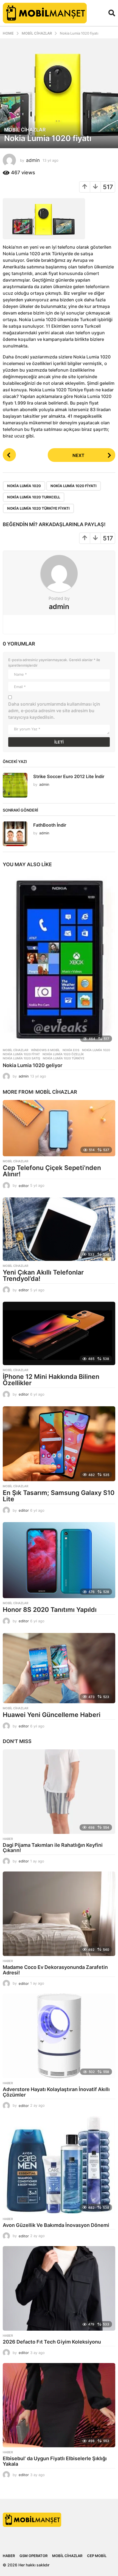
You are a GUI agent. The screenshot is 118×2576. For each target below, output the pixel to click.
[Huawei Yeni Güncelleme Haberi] (59, 1668)
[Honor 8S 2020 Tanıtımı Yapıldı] (59, 1560)
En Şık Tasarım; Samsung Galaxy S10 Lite (59, 1496)
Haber (8, 1839)
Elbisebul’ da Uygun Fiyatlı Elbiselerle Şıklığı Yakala (55, 2461)
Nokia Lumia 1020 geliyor (33, 1065)
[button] (112, 13)
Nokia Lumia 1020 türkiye (64, 1058)
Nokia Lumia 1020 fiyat (21, 1054)
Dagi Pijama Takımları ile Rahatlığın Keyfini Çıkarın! (53, 1848)
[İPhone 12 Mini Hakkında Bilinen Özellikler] (59, 1333)
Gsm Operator (33, 2556)
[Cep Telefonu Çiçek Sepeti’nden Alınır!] (59, 1128)
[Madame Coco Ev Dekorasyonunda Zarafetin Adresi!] (59, 1914)
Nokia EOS (71, 1050)
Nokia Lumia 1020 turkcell (34, 497)
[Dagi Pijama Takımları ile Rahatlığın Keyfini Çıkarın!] (59, 1792)
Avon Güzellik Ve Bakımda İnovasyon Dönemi (56, 2225)
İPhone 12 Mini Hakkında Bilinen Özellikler (51, 1380)
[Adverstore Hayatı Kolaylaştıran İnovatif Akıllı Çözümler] (59, 2036)
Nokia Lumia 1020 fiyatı (74, 486)
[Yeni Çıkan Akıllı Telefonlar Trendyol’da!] (59, 1229)
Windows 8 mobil (45, 1050)
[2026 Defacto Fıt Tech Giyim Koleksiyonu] (59, 2288)
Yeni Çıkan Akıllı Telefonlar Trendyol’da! (43, 1276)
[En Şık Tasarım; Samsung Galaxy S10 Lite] (59, 1444)
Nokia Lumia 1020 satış (21, 1058)
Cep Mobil (97, 2556)
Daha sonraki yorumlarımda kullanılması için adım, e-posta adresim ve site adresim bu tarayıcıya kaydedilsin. (54, 711)
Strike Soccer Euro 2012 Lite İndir (69, 776)
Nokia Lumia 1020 (24, 486)
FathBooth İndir (50, 825)
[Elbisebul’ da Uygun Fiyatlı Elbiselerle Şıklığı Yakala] (59, 2405)
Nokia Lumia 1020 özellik (63, 1054)
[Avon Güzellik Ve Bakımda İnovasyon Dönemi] (59, 2165)
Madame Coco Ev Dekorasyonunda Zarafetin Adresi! (55, 1970)
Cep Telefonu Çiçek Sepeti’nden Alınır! (52, 1171)
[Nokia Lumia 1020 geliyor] (59, 959)
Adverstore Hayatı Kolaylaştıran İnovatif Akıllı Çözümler (56, 2092)
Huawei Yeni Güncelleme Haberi (52, 1715)
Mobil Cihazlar (25, 130)
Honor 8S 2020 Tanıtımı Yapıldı (50, 1610)
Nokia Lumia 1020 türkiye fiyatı (38, 508)
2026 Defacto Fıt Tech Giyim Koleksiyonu (52, 2342)
